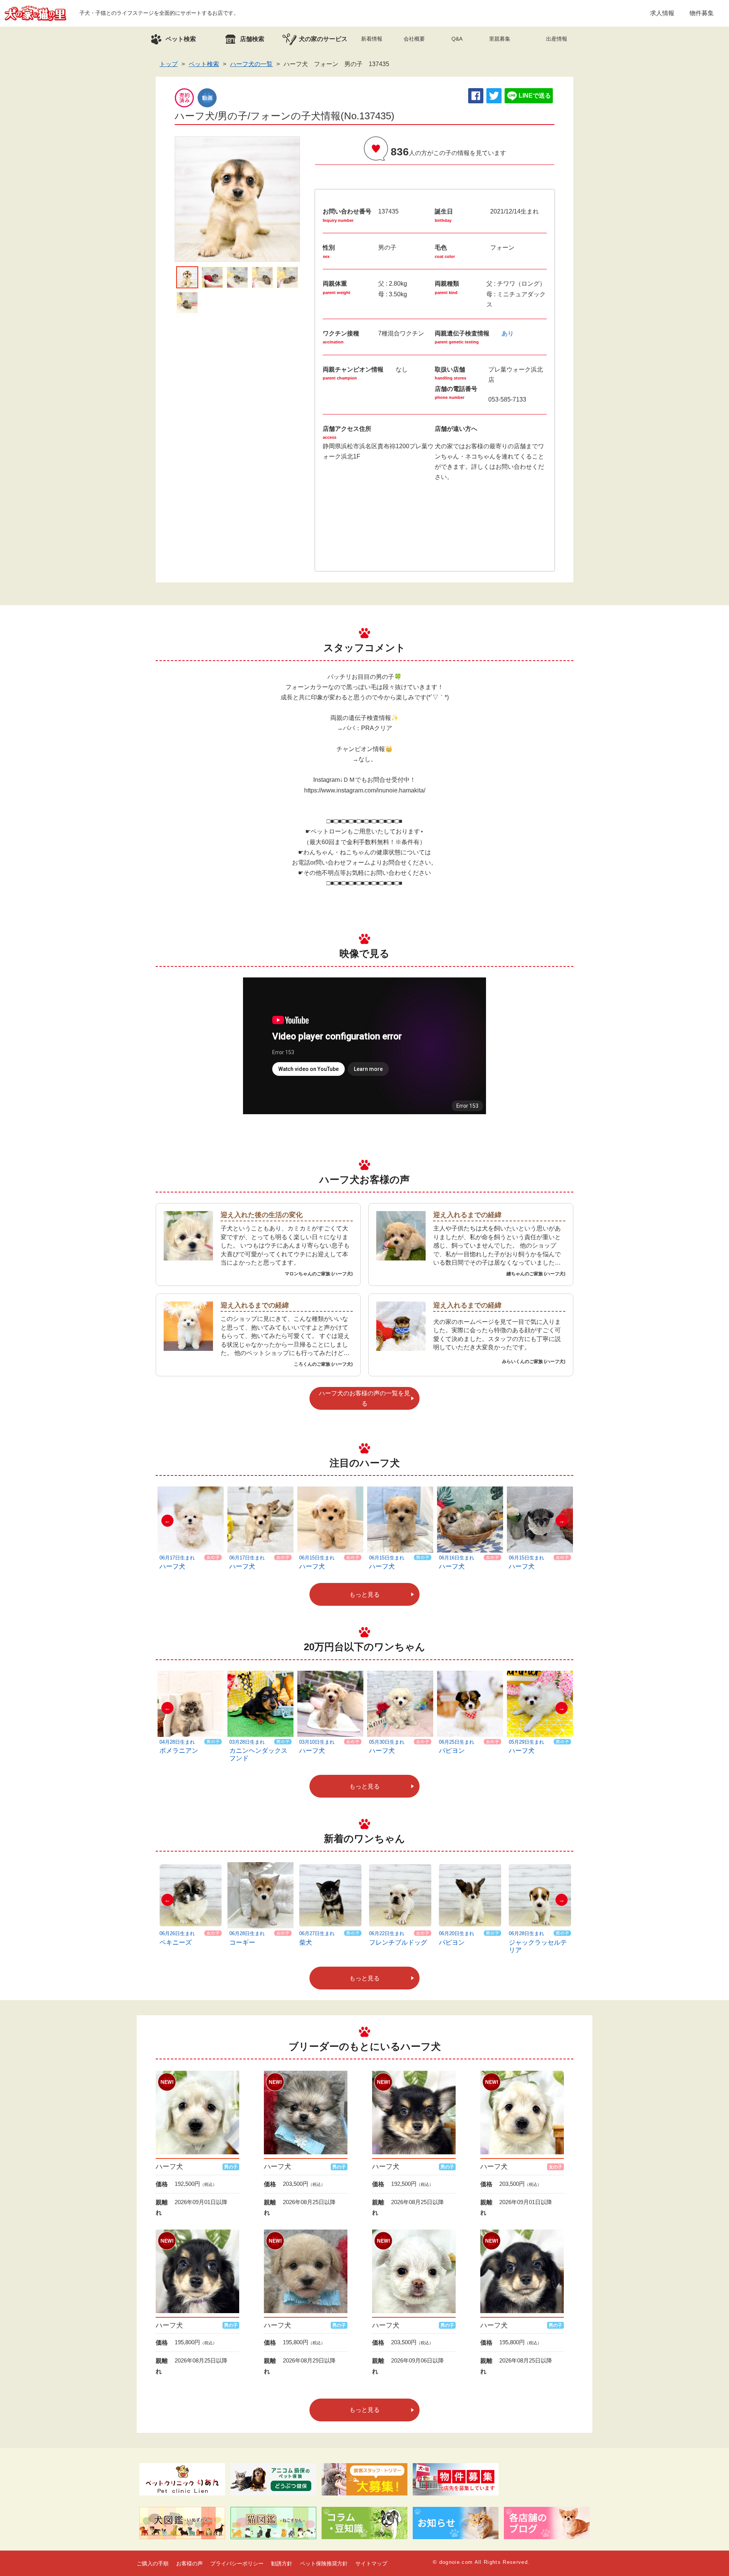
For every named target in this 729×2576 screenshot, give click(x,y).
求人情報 (662, 13)
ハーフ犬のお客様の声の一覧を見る (364, 1398)
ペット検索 (204, 64)
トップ (169, 64)
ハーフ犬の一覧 (251, 64)
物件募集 (702, 13)
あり (508, 333)
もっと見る (364, 1595)
